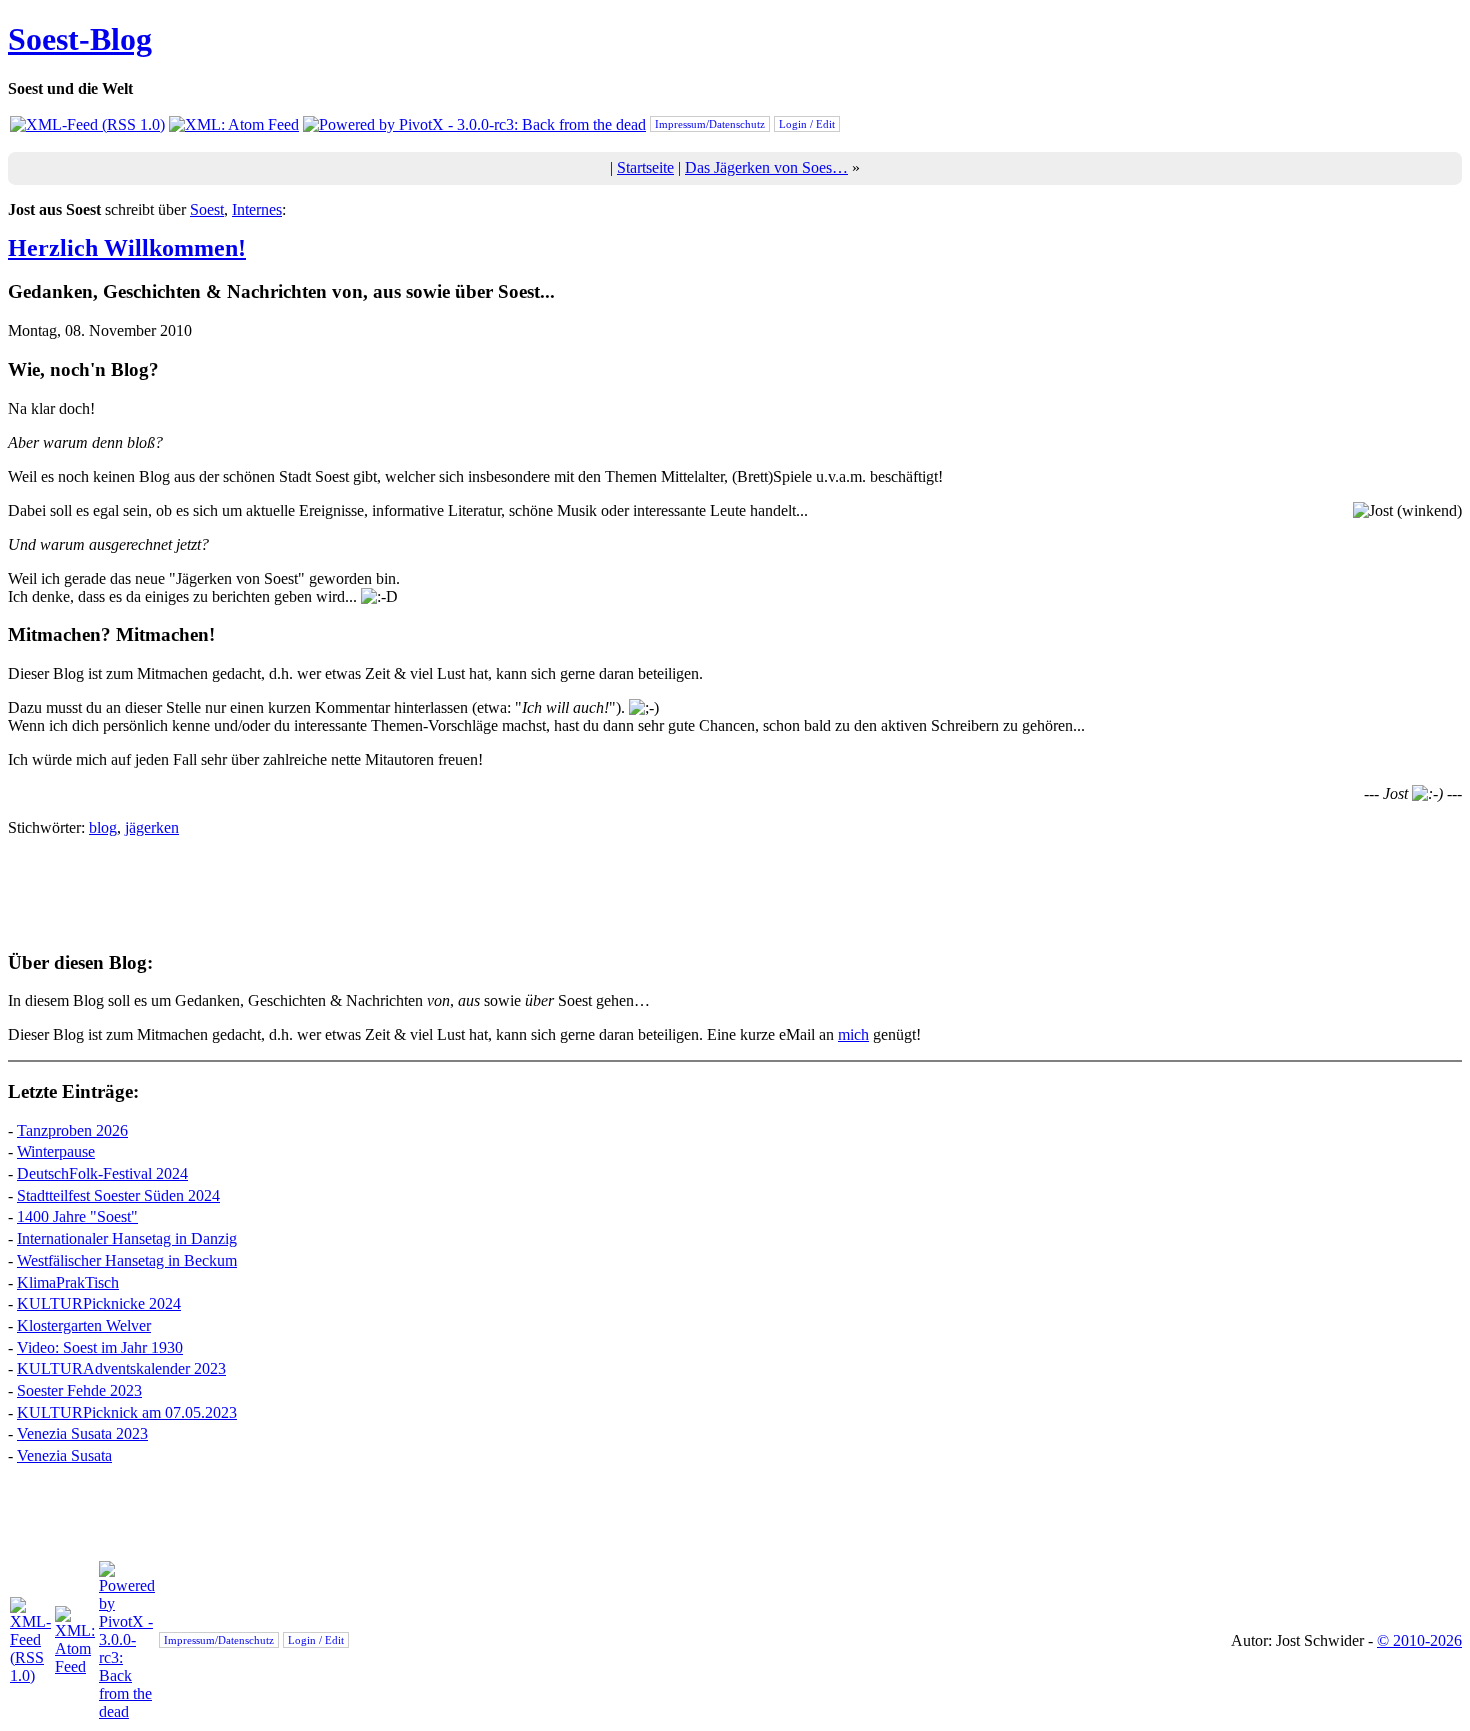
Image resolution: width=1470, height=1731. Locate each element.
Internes (257, 209)
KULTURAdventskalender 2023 (121, 1368)
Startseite (645, 167)
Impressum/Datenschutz (710, 124)
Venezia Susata (64, 1455)
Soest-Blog (80, 39)
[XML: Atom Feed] (234, 124)
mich (853, 1034)
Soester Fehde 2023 (79, 1390)
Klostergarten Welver (84, 1325)
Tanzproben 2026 (72, 1130)
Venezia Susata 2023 (82, 1433)
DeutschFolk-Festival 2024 (102, 1173)
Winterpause (56, 1151)
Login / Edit (807, 124)
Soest (207, 209)
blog (103, 827)
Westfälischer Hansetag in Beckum (127, 1260)
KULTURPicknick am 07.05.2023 (127, 1412)
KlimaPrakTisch (68, 1282)
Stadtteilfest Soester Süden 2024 (118, 1195)
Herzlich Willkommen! (127, 248)
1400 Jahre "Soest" (77, 1216)
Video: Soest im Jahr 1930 (100, 1347)
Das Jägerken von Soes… (766, 167)
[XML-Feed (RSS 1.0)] (87, 124)
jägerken (152, 827)
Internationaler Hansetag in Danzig (127, 1238)
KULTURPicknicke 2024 (99, 1303)
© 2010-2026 (1419, 1640)
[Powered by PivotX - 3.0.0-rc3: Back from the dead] (474, 124)
